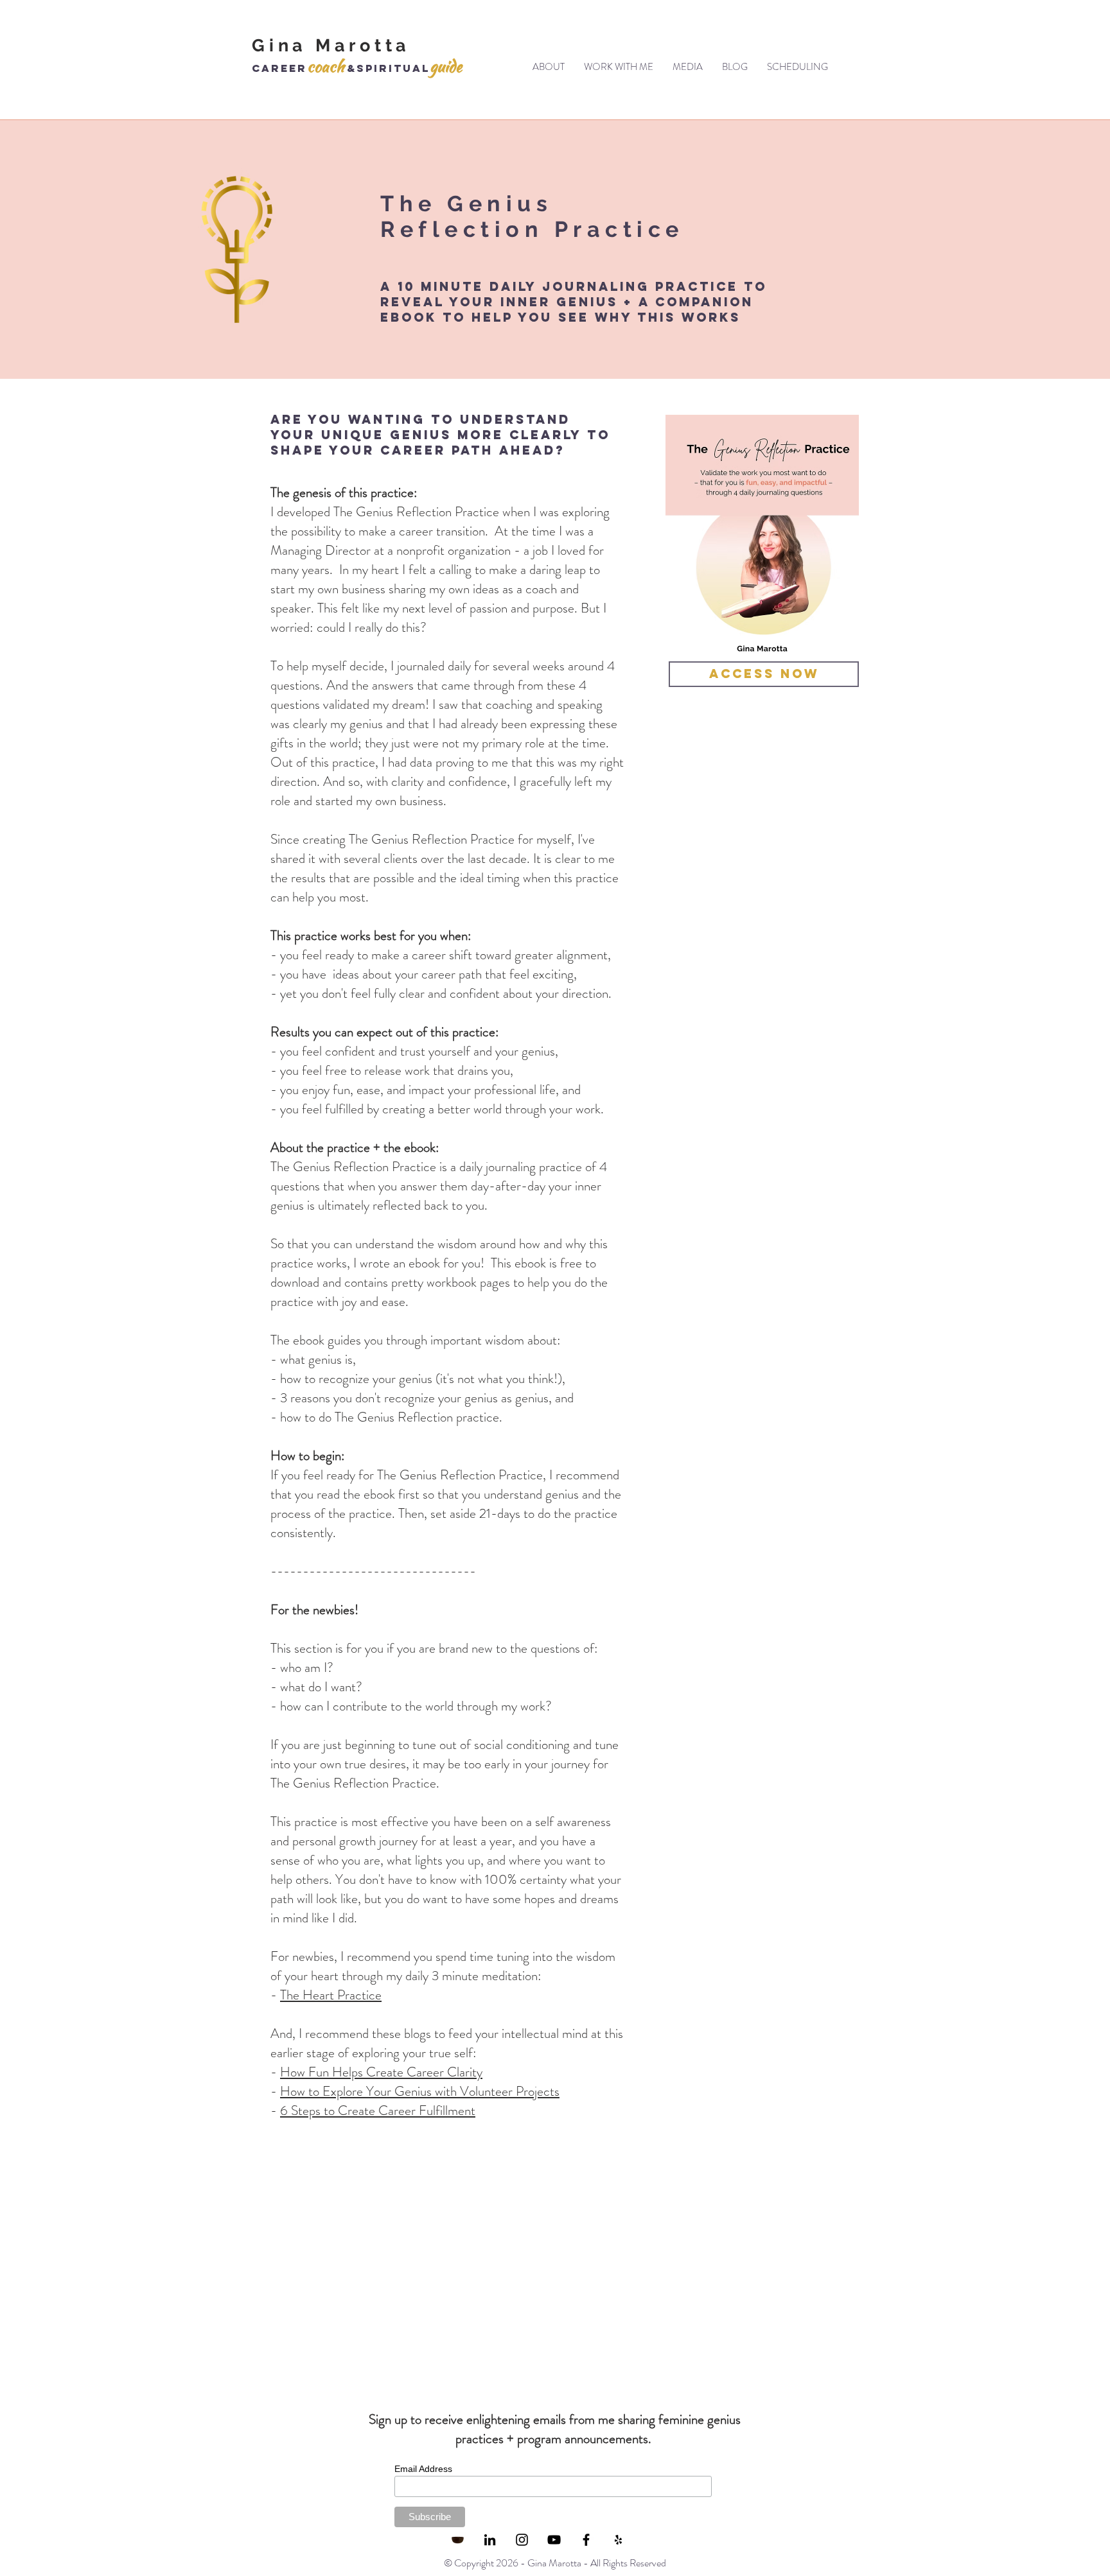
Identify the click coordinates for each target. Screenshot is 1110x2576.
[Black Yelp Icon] (618, 2540)
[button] (619, 67)
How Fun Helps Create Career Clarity (381, 2072)
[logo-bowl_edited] (458, 2540)
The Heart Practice (331, 1995)
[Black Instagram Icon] (522, 2540)
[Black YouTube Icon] (554, 2540)
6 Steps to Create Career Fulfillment (378, 2110)
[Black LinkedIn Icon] (490, 2540)
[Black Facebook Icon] (586, 2540)
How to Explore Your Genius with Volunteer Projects (420, 2091)
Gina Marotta (331, 45)
